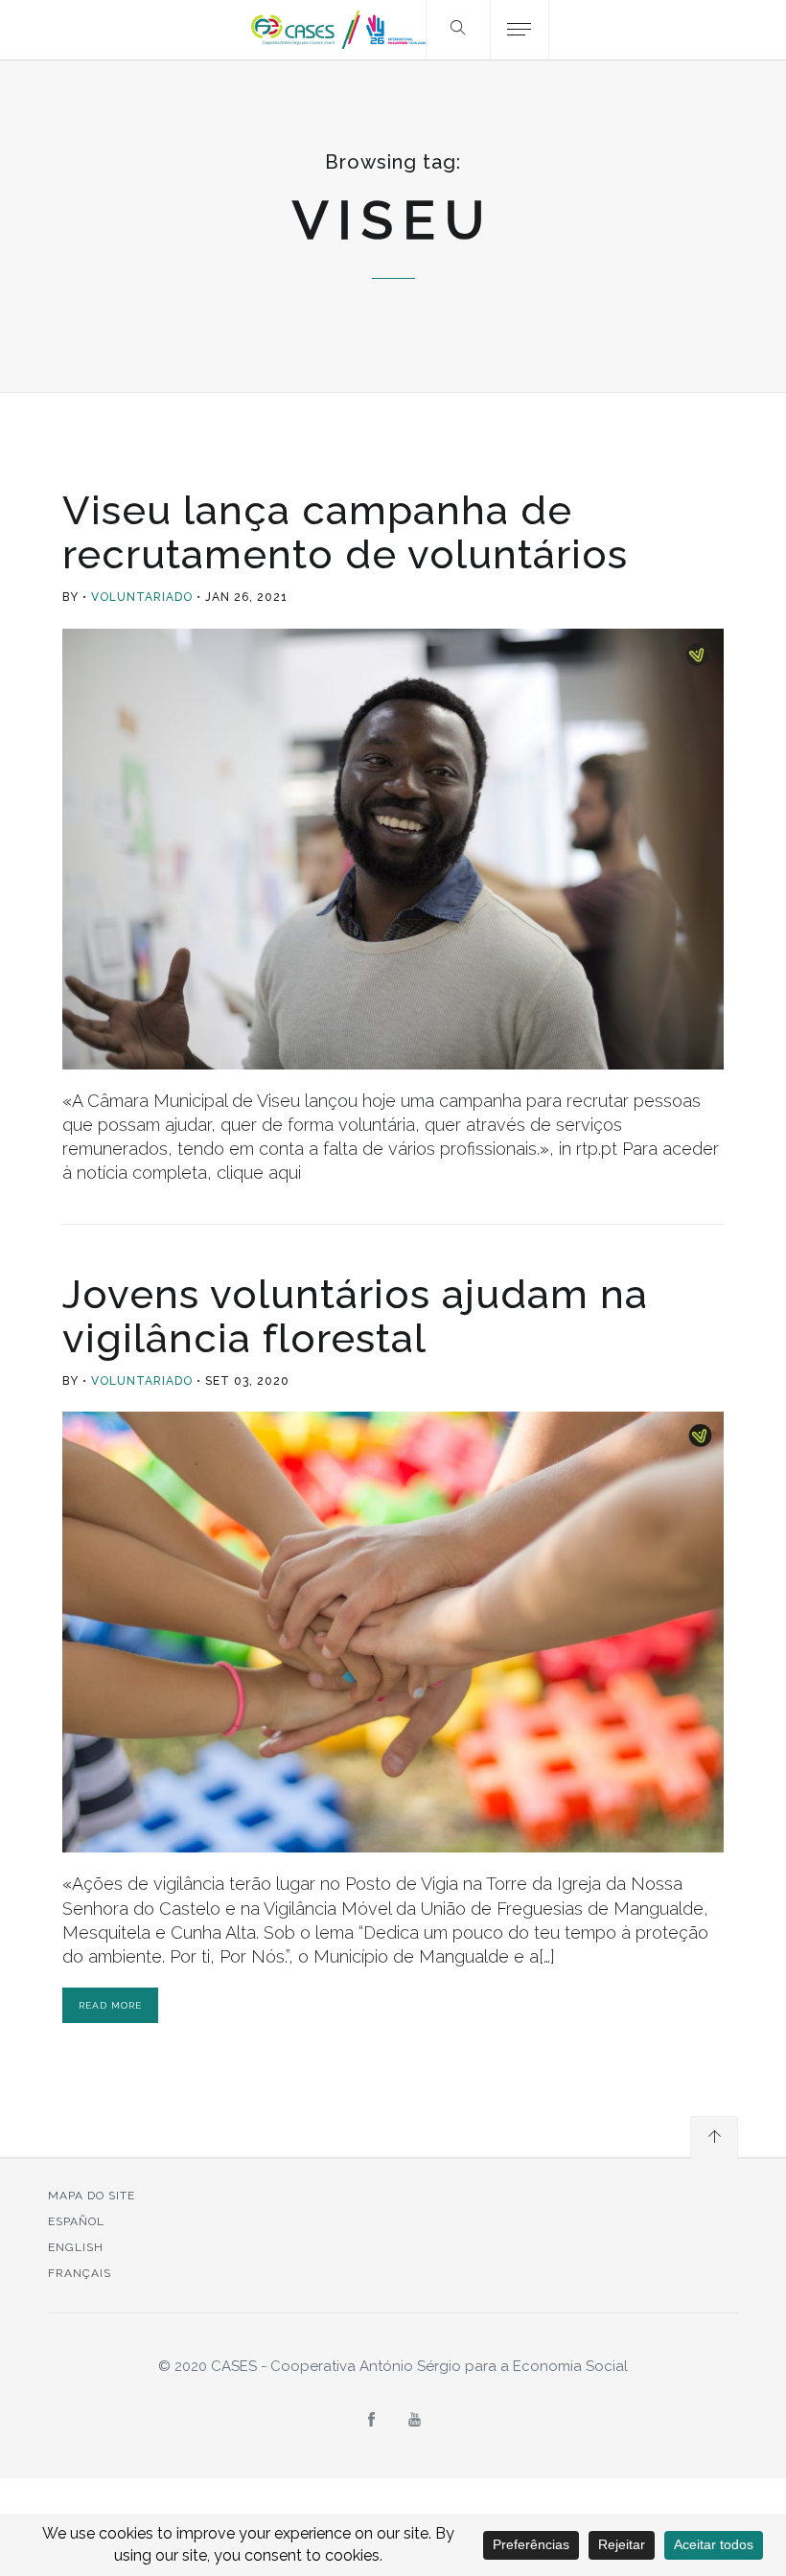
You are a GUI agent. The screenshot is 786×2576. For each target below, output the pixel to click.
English (76, 2247)
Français (80, 2273)
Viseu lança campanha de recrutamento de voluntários (345, 532)
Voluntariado (142, 597)
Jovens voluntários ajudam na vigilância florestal (355, 1316)
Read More (110, 2005)
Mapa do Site (92, 2196)
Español (76, 2221)
